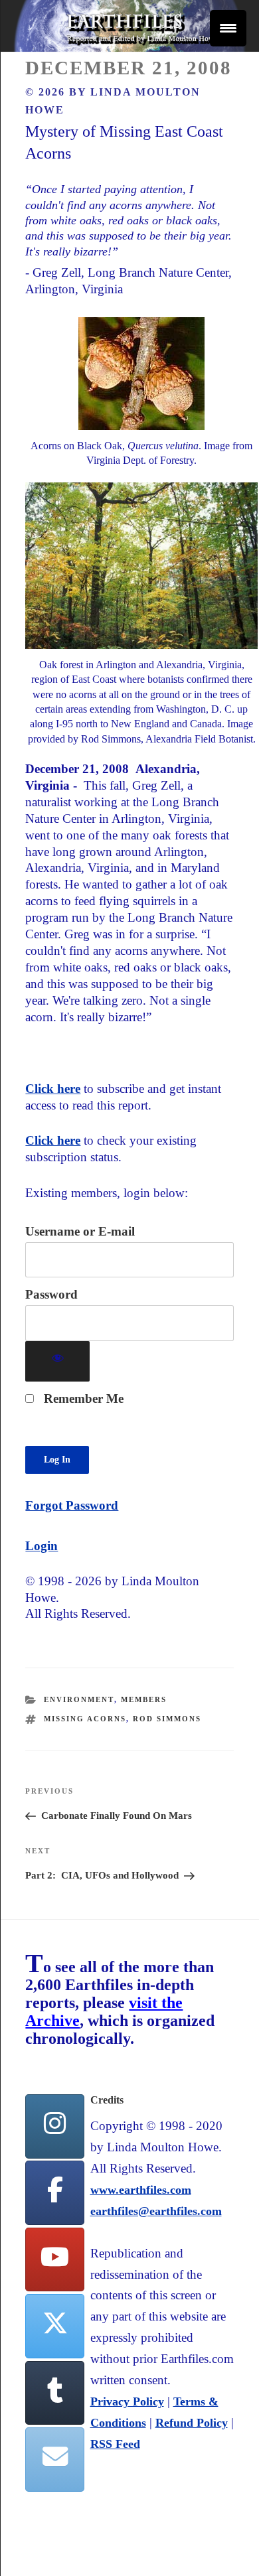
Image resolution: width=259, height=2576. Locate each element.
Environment (79, 1699)
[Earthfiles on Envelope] (54, 2460)
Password (51, 1294)
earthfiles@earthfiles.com (156, 2211)
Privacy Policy (127, 2401)
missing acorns (85, 1719)
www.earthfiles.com (141, 2190)
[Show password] (57, 1361)
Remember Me (82, 1398)
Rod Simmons (167, 1719)
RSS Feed (115, 2444)
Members (144, 1699)
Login (42, 1546)
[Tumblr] (54, 2393)
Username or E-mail (80, 1231)
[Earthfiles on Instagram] (54, 2126)
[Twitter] (54, 2326)
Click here (53, 1089)
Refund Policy (192, 2423)
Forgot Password (72, 1505)
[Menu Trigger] (228, 28)
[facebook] (54, 2193)
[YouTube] (54, 2260)
